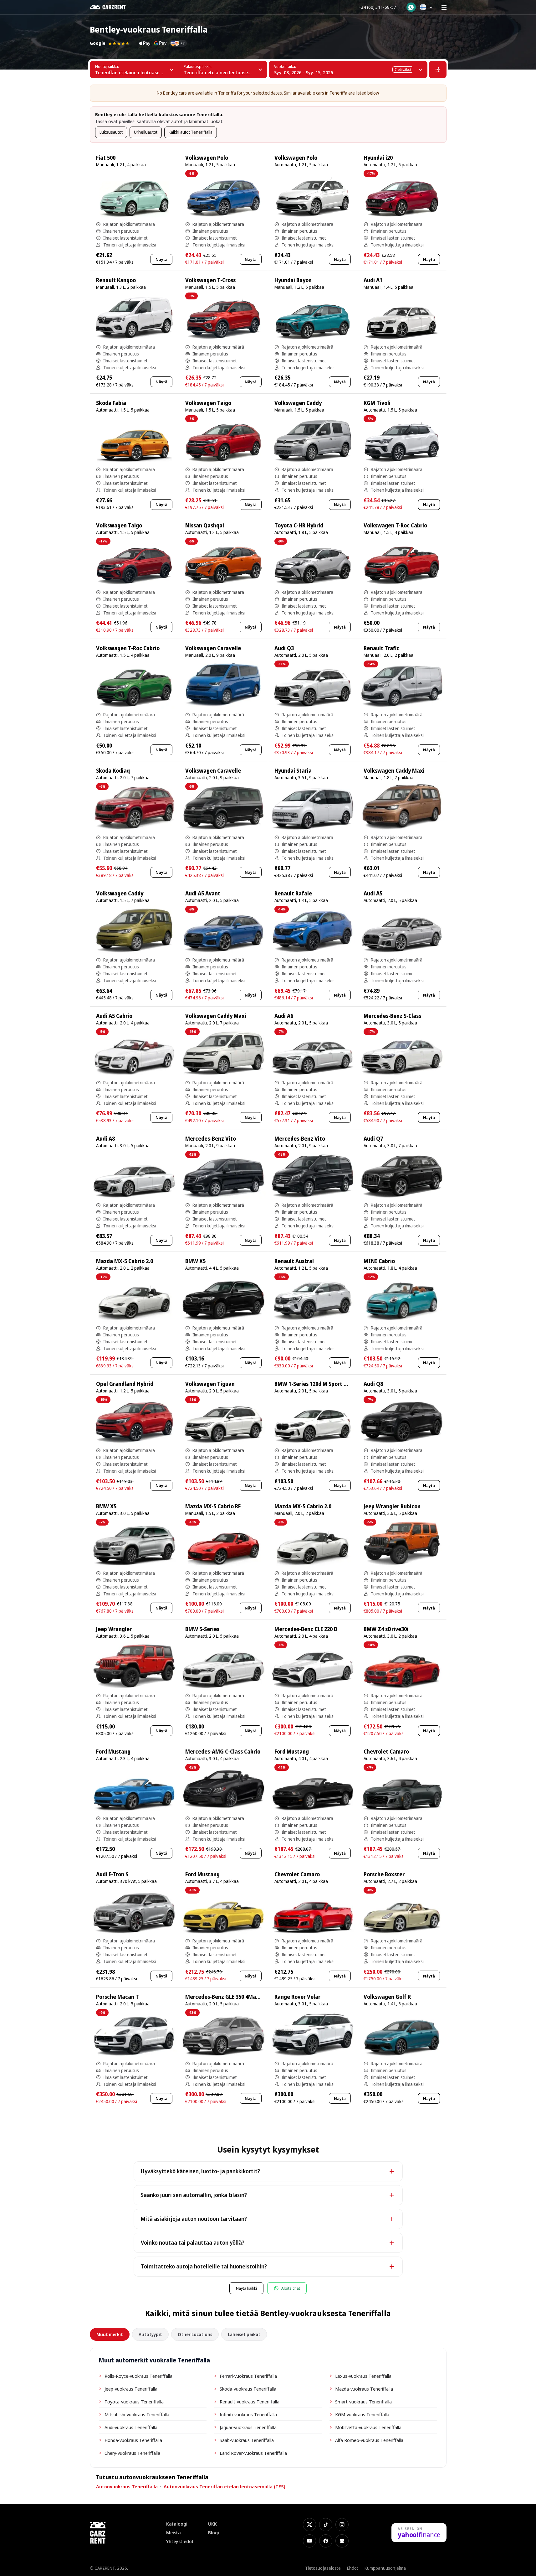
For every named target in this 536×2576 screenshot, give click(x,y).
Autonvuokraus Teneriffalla (127, 2486)
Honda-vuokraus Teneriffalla (133, 2440)
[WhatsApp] (411, 7)
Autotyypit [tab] (150, 2334)
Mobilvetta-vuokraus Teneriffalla (368, 2427)
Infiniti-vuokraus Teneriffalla (248, 2414)
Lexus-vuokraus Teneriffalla (363, 2376)
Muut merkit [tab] (110, 2334)
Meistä (174, 2533)
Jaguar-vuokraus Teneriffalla (248, 2427)
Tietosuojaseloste (323, 2568)
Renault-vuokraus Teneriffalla (250, 2402)
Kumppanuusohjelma (385, 2568)
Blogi (214, 2533)
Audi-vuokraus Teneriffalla (131, 2427)
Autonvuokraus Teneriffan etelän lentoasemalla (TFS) (225, 2486)
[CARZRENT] (112, 7)
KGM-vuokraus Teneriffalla (362, 2414)
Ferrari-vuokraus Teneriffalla (248, 2376)
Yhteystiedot (180, 2541)
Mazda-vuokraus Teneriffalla (364, 2389)
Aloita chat (291, 2288)
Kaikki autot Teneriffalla (191, 132)
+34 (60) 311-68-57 (377, 7)
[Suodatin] (438, 70)
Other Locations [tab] (195, 2334)
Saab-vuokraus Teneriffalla (247, 2440)
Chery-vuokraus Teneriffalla (132, 2453)
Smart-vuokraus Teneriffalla (363, 2402)
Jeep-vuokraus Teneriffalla (131, 2389)
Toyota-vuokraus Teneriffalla (134, 2402)
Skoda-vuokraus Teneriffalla (248, 2389)
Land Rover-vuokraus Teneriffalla (253, 2453)
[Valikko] (444, 7)
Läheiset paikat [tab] (244, 2334)
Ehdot (353, 2568)
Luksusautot (111, 132)
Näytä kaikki (246, 2288)
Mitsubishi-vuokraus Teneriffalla (137, 2414)
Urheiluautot (146, 132)
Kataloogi (177, 2524)
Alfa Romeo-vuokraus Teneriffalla (369, 2440)
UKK (212, 2524)
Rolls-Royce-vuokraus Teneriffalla (138, 2376)
